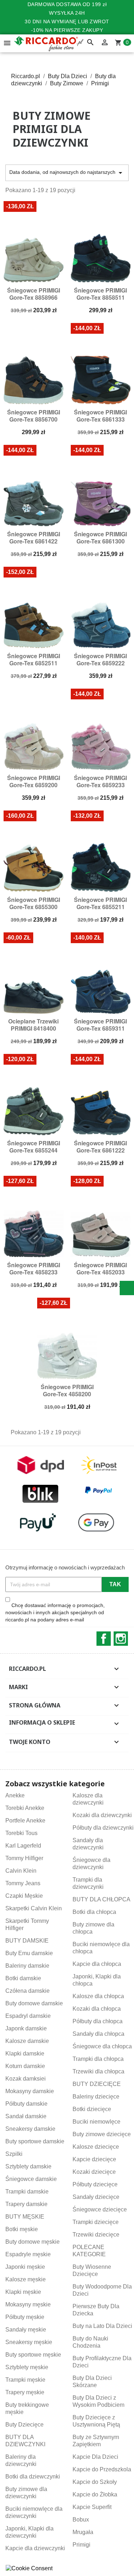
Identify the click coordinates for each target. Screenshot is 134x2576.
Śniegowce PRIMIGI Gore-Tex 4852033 (100, 1268)
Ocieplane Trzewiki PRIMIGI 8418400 (33, 1025)
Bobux (81, 2520)
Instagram (121, 1639)
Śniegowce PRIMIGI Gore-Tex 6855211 (100, 903)
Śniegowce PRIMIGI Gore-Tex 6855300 (34, 903)
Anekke (15, 1795)
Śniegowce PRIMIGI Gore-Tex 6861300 (100, 538)
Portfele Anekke (25, 1821)
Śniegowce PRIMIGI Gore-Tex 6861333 (100, 416)
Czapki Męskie (24, 1896)
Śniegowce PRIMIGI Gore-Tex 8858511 (100, 294)
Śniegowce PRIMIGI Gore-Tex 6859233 (100, 781)
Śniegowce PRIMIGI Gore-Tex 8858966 (34, 294)
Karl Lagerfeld (23, 1846)
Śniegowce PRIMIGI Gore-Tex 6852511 (34, 659)
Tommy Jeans (23, 1883)
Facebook (104, 1639)
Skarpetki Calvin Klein (34, 1908)
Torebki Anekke (25, 1808)
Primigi (81, 2545)
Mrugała (83, 2532)
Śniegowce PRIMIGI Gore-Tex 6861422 (34, 538)
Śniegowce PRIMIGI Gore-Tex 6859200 (34, 781)
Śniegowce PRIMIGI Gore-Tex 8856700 (34, 416)
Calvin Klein (21, 1871)
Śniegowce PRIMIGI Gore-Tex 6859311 (100, 1025)
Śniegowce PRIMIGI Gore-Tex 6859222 (100, 659)
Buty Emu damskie (29, 1953)
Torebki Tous (21, 1833)
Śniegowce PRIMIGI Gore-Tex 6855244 (34, 1147)
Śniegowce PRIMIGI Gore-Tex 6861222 (100, 1147)
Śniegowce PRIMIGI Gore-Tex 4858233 (34, 1268)
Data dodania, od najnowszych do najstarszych (67, 173)
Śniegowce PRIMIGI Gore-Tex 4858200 (67, 1390)
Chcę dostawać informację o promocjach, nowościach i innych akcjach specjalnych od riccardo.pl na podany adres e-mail (55, 1612)
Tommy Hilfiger (24, 1858)
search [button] (90, 43)
